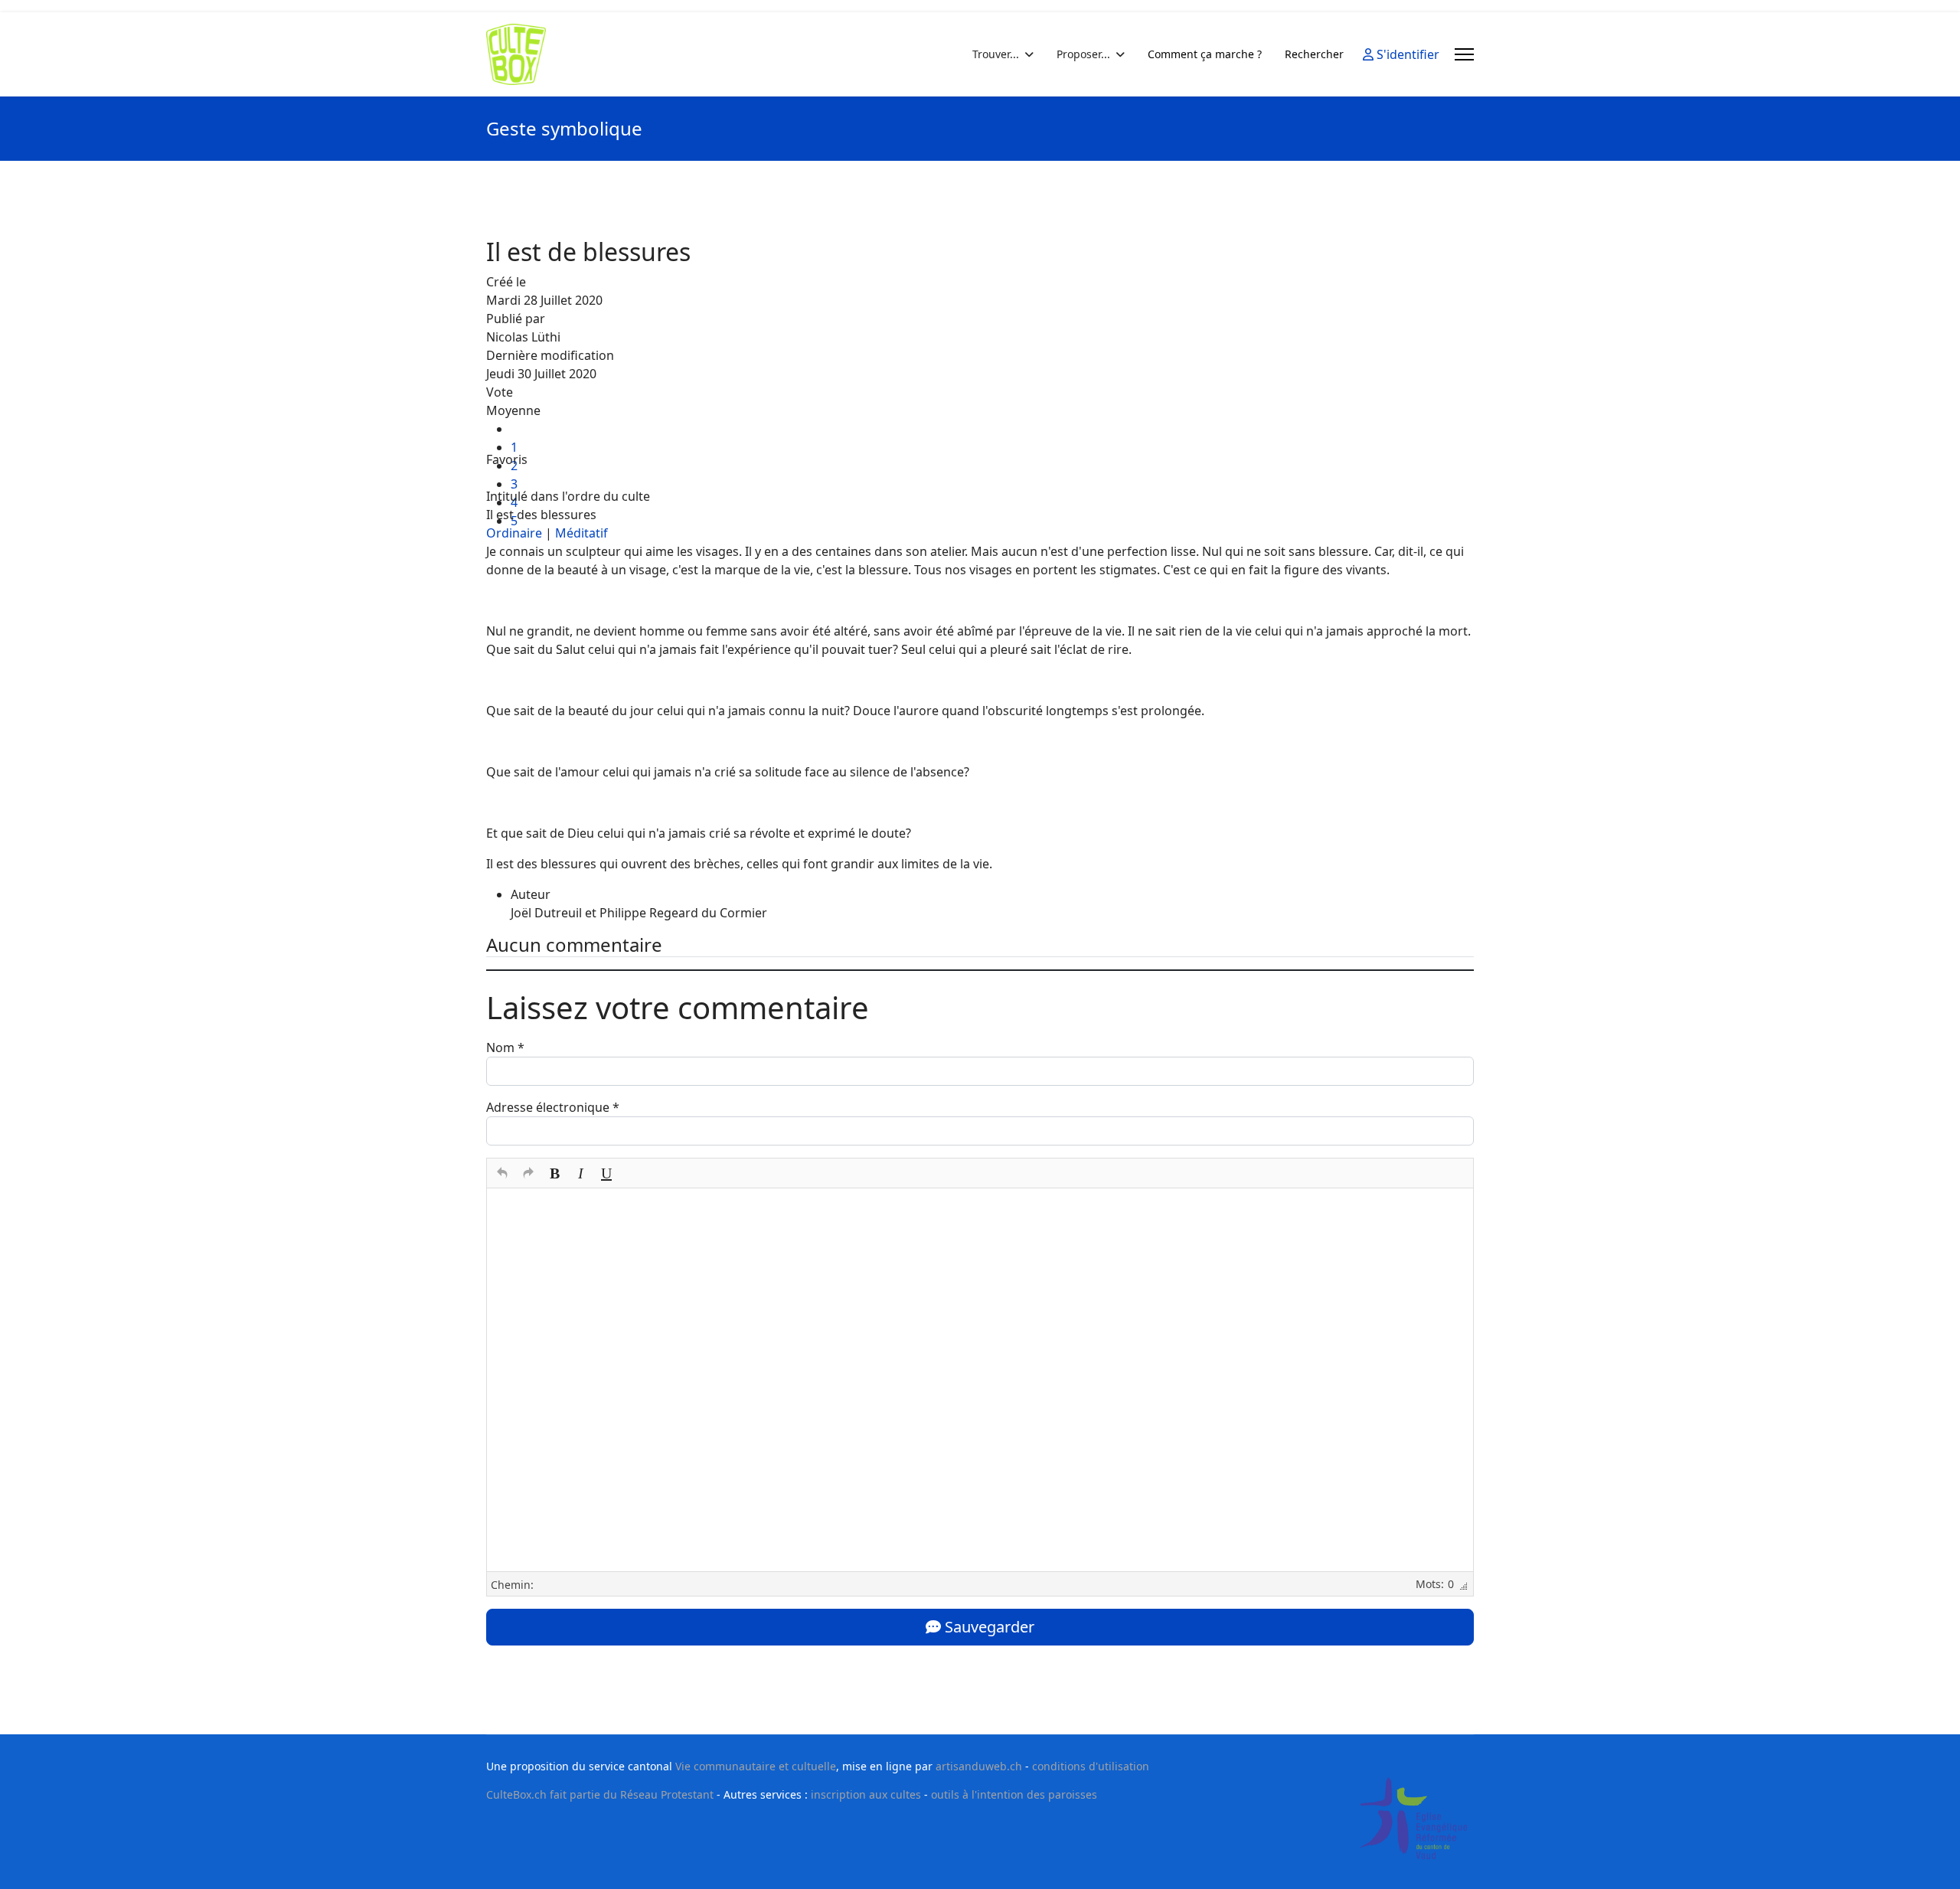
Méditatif (581, 533)
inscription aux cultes (866, 1794)
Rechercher (1314, 54)
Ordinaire (514, 533)
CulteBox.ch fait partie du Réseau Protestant (600, 1794)
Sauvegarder (988, 1627)
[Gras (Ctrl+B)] (554, 1173)
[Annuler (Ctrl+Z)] (502, 1173)
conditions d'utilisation (1091, 1766)
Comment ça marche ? (1205, 54)
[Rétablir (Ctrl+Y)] (528, 1173)
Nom (505, 1047)
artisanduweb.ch (979, 1766)
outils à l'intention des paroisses (1014, 1794)
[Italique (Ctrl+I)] (580, 1173)
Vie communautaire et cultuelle (756, 1766)
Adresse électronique (553, 1107)
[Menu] (1464, 54)
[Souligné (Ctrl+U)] (606, 1173)
